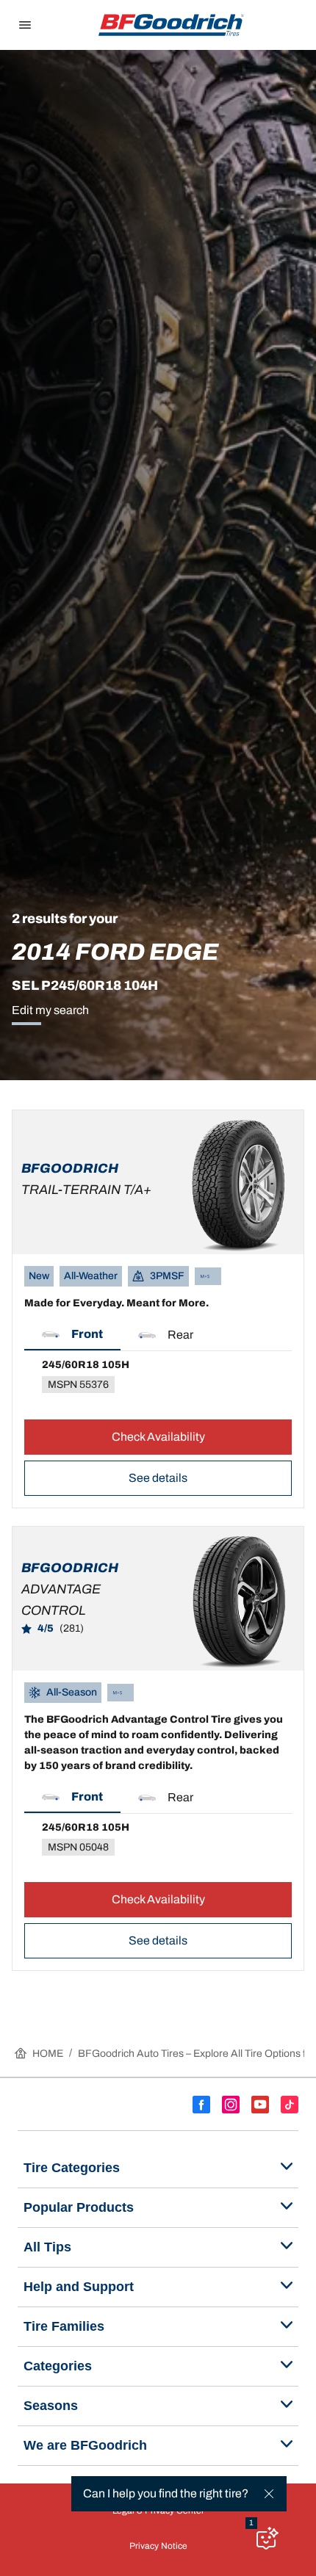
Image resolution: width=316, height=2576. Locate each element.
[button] (72, 1335)
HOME (48, 2054)
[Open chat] (266, 2538)
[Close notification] (269, 2494)
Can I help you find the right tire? (166, 2493)
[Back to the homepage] (171, 25)
